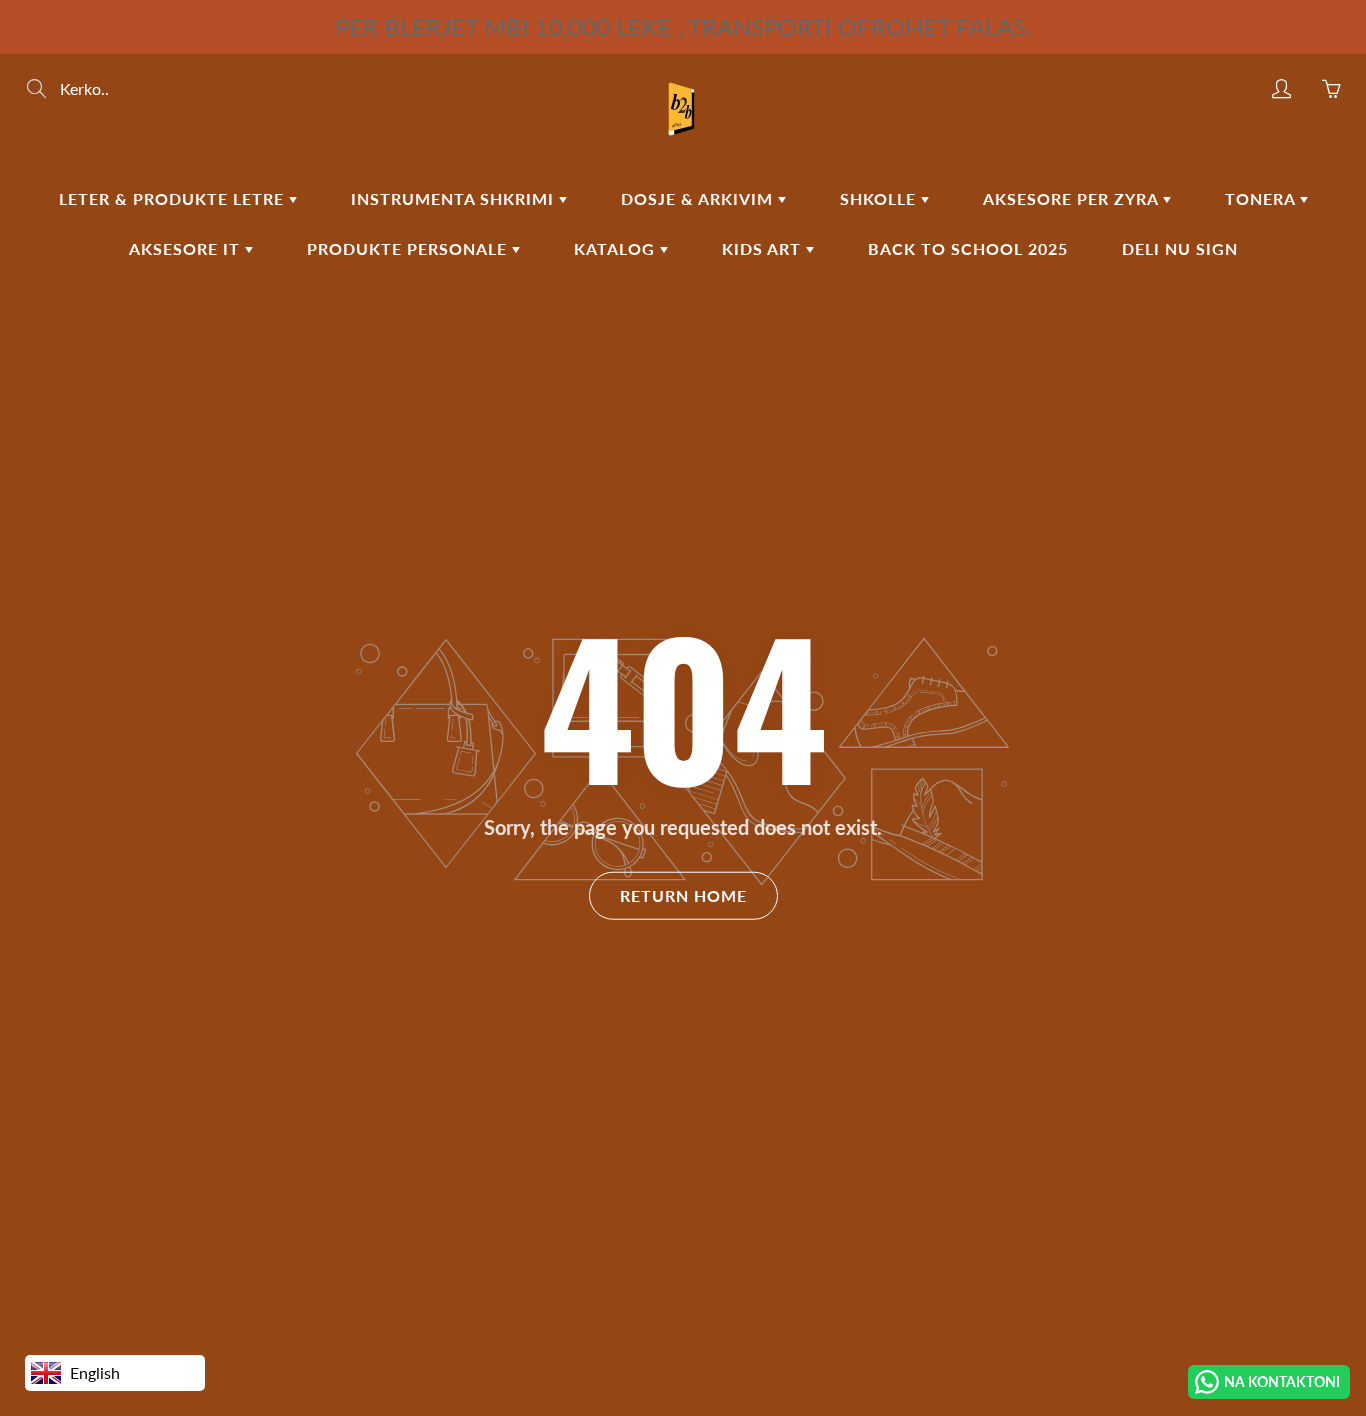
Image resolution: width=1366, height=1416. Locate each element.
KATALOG (617, 248)
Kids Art (764, 248)
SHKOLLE (880, 198)
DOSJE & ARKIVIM (699, 198)
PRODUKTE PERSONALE (409, 248)
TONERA (1262, 198)
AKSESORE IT (187, 248)
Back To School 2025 (968, 248)
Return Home (683, 895)
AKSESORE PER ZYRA (1073, 198)
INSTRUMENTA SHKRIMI (455, 198)
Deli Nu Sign (1180, 248)
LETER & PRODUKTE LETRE (174, 198)
